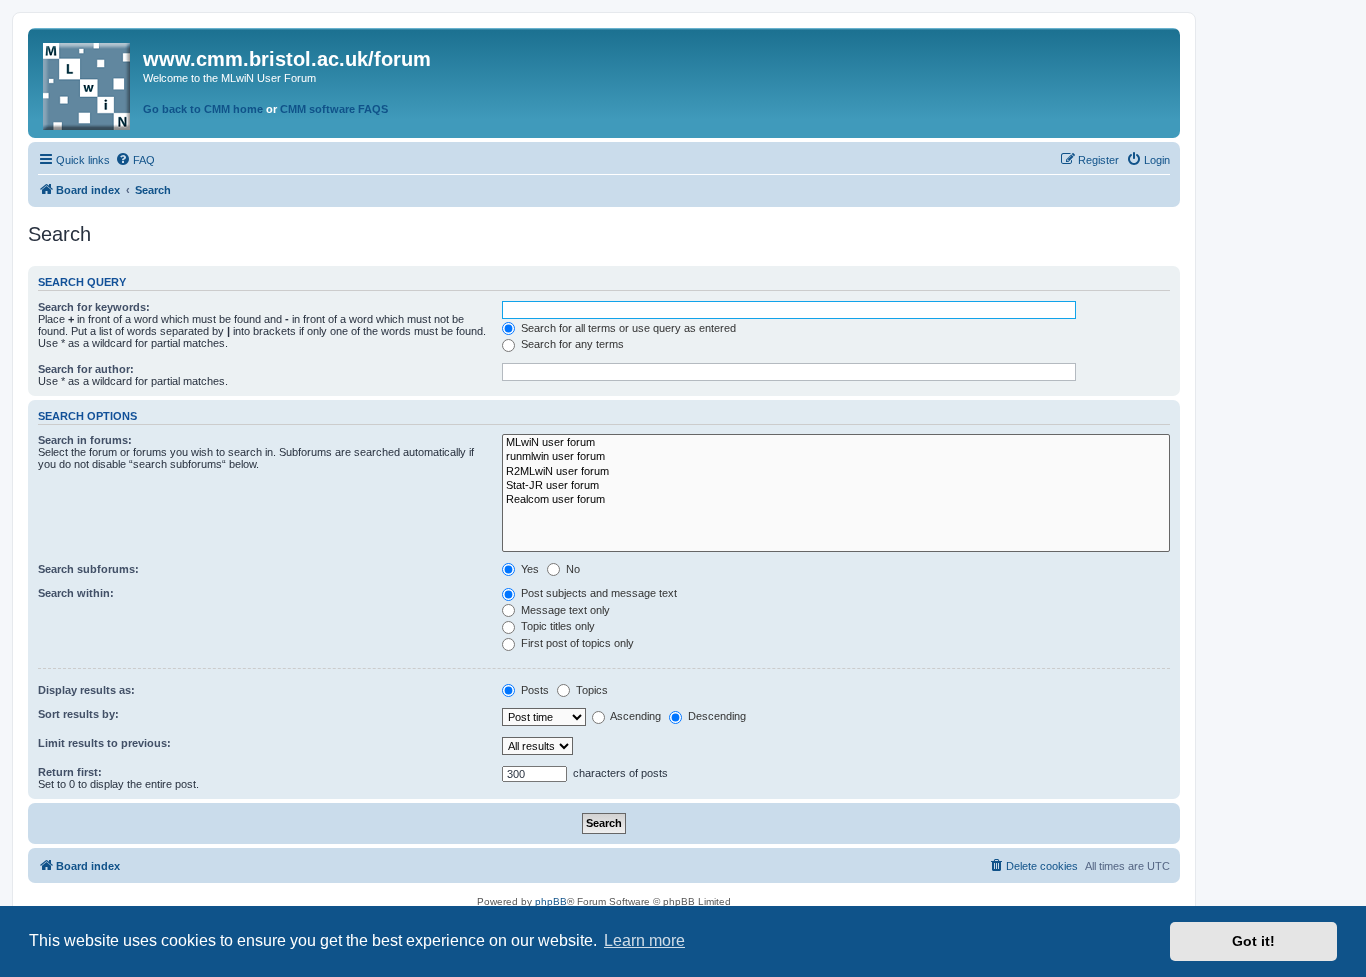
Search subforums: (88, 569)
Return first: (70, 772)
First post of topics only (576, 643)
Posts (533, 690)
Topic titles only (556, 626)
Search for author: (86, 369)
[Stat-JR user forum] (836, 486)
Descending (715, 716)
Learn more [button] (644, 940)
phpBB (551, 901)
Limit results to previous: (104, 743)
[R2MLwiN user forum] (836, 472)
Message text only (564, 610)
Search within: (76, 593)
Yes (528, 569)
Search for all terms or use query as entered (627, 328)
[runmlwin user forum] (836, 457)
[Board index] (88, 82)
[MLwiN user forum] (836, 443)
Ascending (634, 716)
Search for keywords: (94, 307)
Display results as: (86, 690)
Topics (590, 690)
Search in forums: (85, 440)
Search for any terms (571, 344)
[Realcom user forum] (836, 500)
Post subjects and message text (597, 593)
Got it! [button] (1253, 941)
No (571, 569)
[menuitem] (135, 160)
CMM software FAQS (334, 109)
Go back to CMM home (203, 109)
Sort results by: (78, 714)
